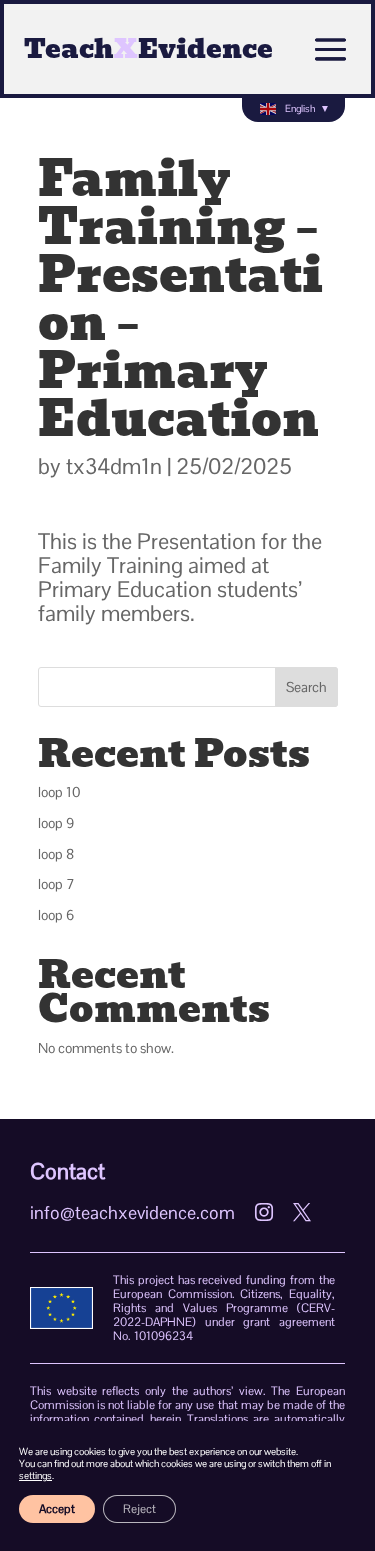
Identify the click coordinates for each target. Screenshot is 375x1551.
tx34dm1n (114, 466)
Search (306, 687)
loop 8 (56, 854)
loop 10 (59, 792)
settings (35, 1476)
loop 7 (56, 884)
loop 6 (56, 915)
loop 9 (56, 823)
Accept (57, 1509)
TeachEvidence (148, 49)
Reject (139, 1509)
